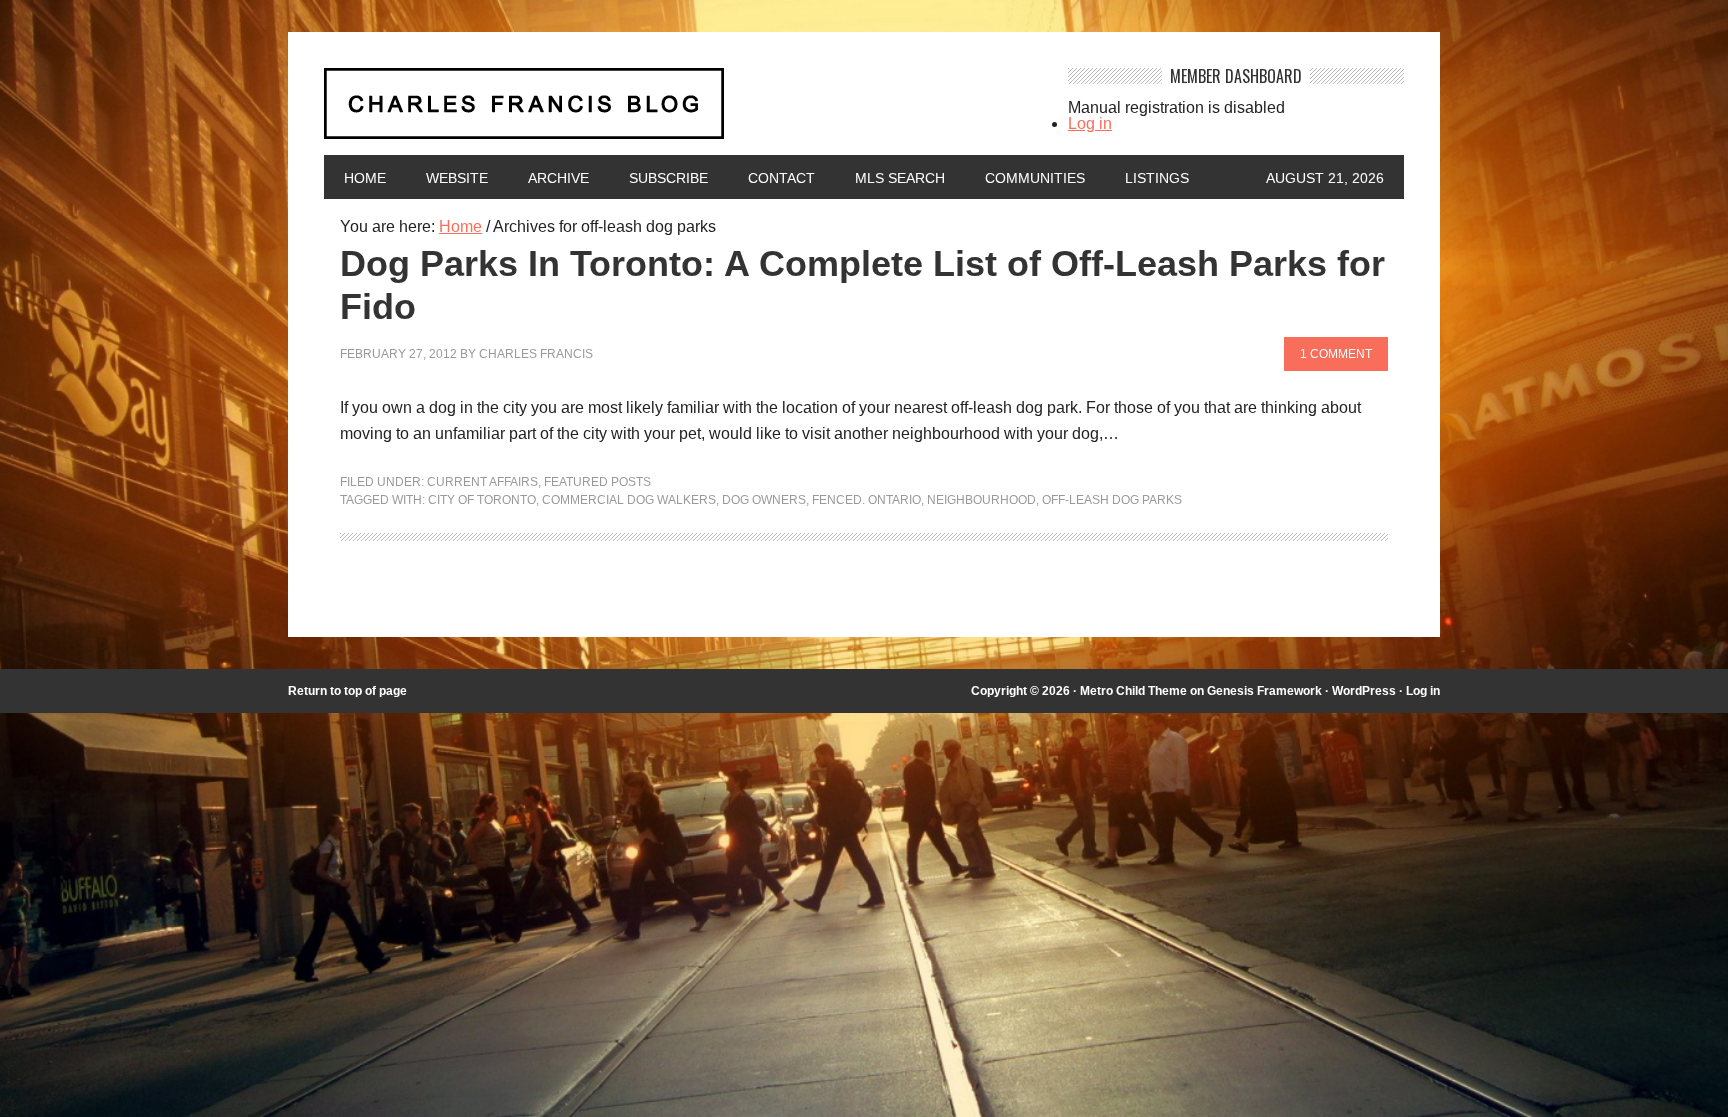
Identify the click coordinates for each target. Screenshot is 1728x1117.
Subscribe (668, 178)
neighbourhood (981, 500)
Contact (781, 178)
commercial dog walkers (629, 500)
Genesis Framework (1264, 691)
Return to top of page (347, 691)
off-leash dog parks (1112, 500)
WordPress (1364, 691)
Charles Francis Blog (678, 111)
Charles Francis (536, 354)
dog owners (764, 500)
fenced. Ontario (866, 500)
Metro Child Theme (1133, 691)
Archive (558, 178)
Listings (1157, 178)
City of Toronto (482, 500)
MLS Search (900, 178)
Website (457, 178)
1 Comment (1336, 354)
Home (365, 178)
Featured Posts (597, 482)
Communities (1035, 178)
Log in (1090, 123)
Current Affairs (482, 482)
